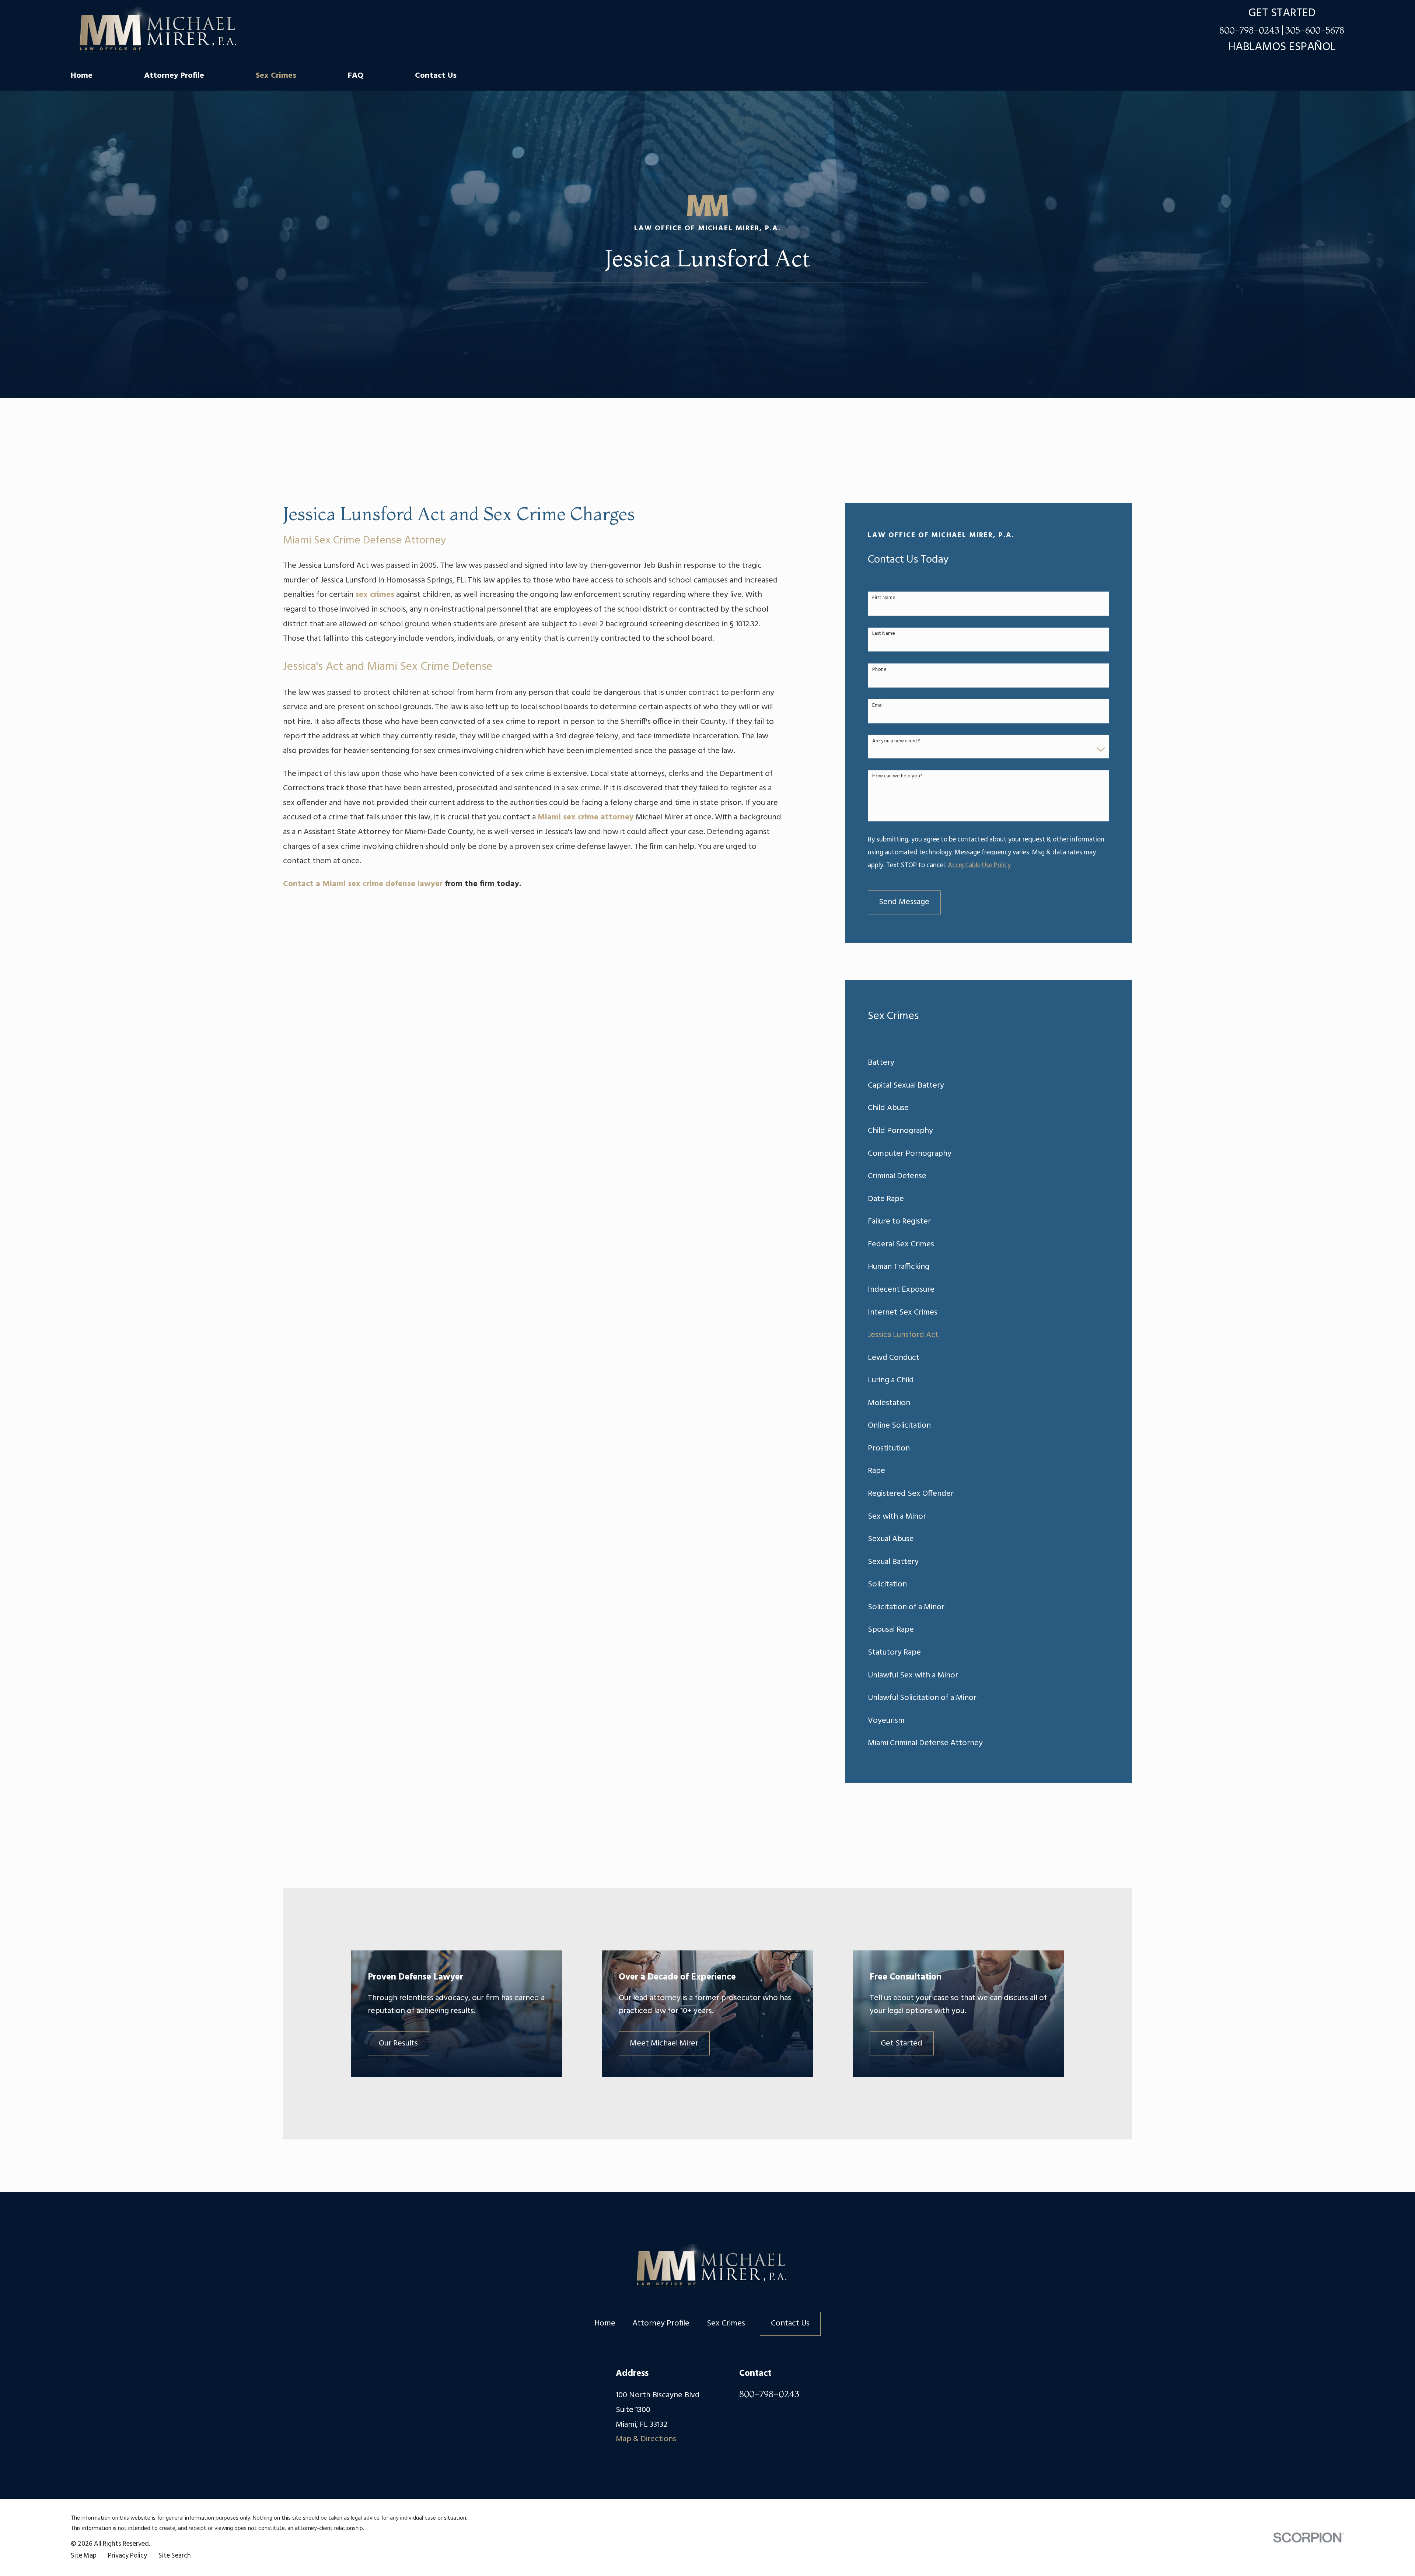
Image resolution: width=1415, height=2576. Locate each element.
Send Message (904, 902)
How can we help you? (897, 776)
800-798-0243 (1249, 30)
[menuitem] (988, 1063)
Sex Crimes (726, 2323)
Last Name (884, 634)
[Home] (154, 31)
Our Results (398, 2043)
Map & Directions (646, 2439)
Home (605, 2323)
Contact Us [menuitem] (436, 76)
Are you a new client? (896, 741)
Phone (879, 670)
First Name (884, 598)
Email (878, 706)
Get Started (902, 2043)
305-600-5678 (1315, 30)
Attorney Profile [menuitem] (174, 76)
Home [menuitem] (82, 76)
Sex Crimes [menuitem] (276, 76)
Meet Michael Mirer (664, 2043)
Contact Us (790, 2323)
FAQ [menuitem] (356, 76)
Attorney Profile (661, 2323)
